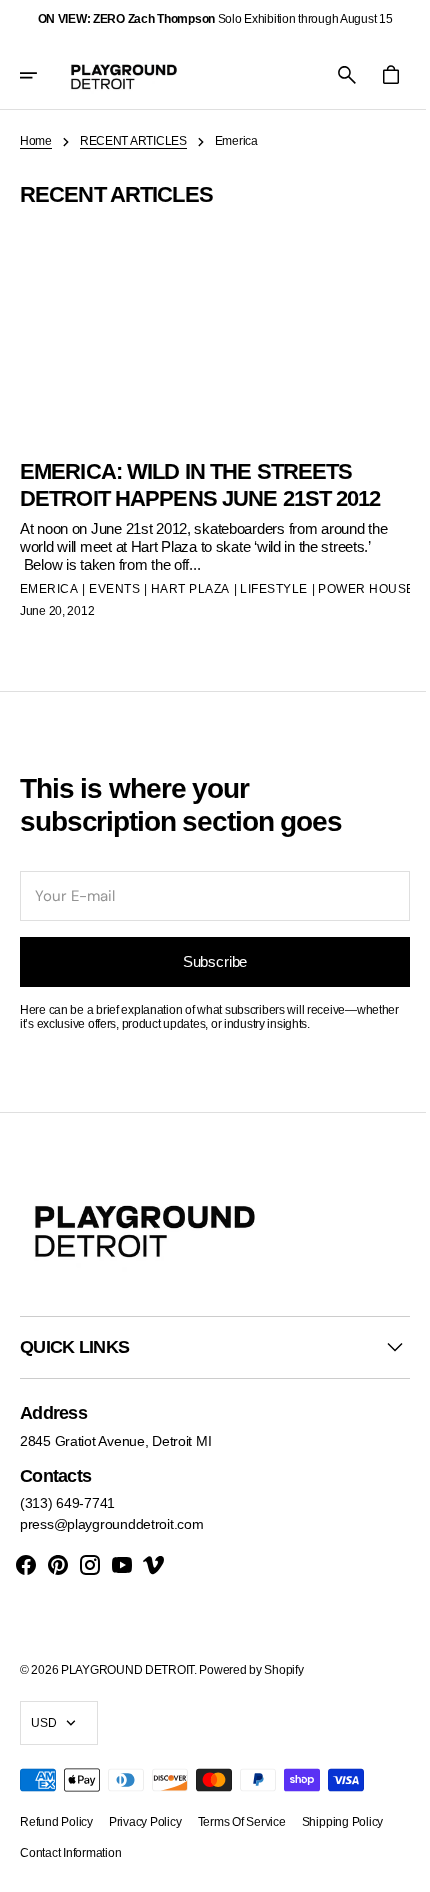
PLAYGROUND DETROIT (127, 1687)
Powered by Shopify (251, 1687)
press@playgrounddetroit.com (111, 1542)
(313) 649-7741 (67, 1521)
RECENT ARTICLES (133, 141)
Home (36, 141)
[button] (42, 75)
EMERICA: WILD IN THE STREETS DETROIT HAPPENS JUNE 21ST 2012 (186, 490)
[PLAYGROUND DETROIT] (124, 75)
